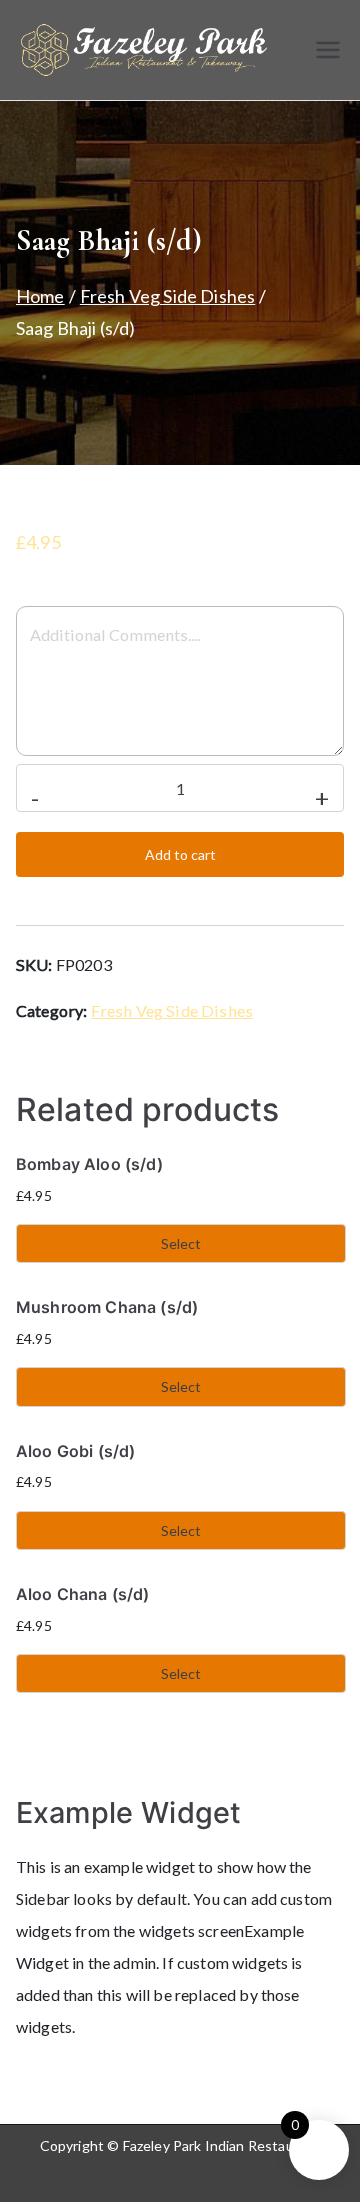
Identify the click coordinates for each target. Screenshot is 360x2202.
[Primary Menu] (328, 50)
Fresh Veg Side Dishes (167, 296)
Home (40, 296)
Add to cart (180, 854)
